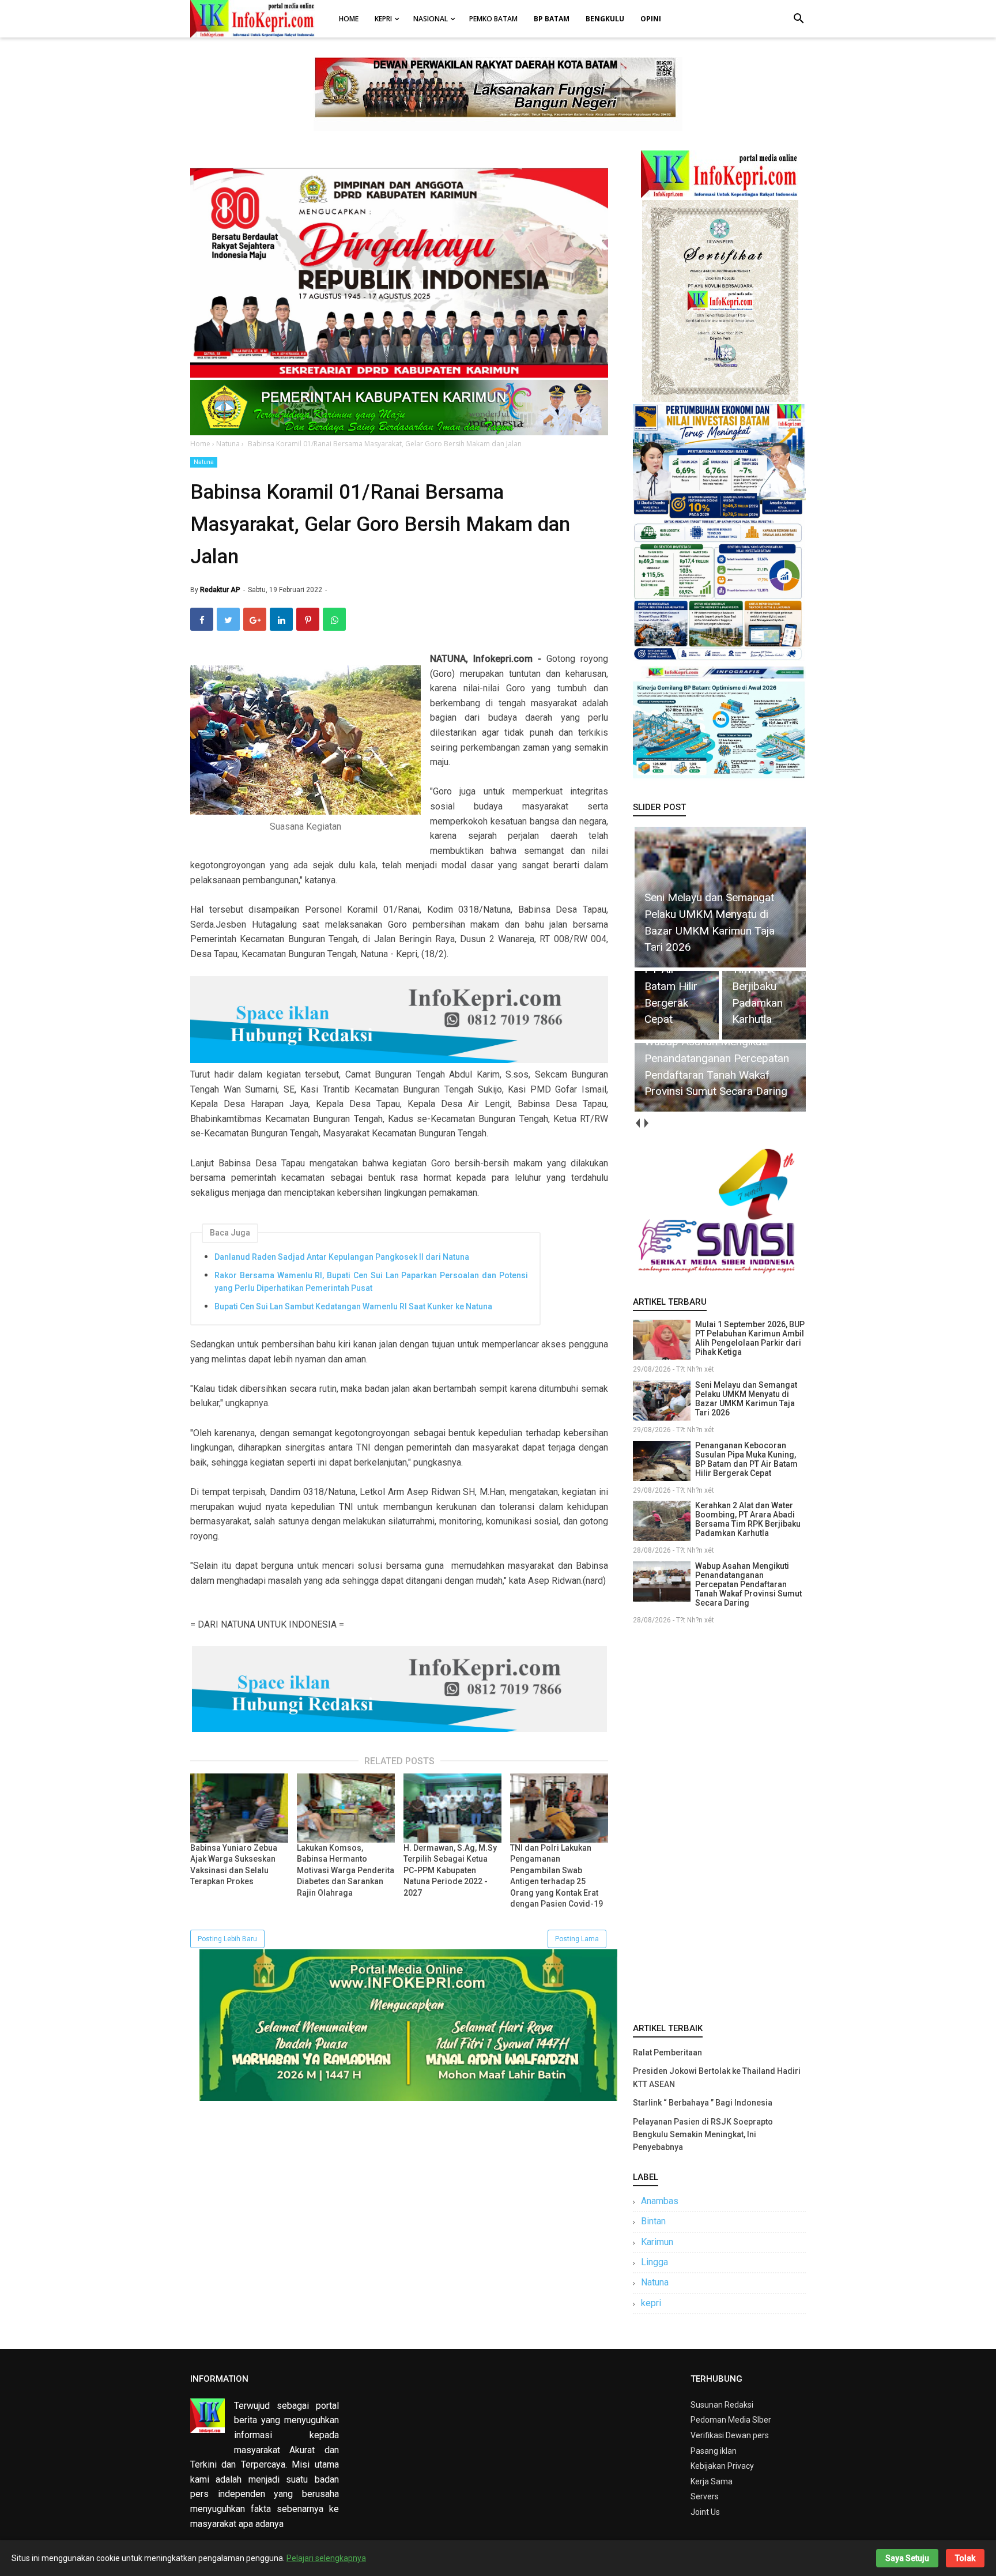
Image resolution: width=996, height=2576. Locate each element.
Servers (705, 2496)
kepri (651, 2303)
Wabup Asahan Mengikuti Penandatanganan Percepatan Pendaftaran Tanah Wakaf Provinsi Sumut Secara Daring (748, 1584)
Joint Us (705, 2512)
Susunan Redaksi (722, 2405)
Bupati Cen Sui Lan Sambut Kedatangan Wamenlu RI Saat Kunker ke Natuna (353, 1306)
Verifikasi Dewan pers (730, 2435)
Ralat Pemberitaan (667, 2052)
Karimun (657, 2242)
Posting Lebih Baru (227, 1939)
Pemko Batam (493, 19)
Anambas (660, 2201)
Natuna (204, 462)
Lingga (654, 2262)
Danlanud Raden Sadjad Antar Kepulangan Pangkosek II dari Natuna (342, 1257)
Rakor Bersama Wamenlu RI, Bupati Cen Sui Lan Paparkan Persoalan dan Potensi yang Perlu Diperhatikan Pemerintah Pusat (371, 1282)
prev (637, 1123)
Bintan (653, 2221)
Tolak (965, 2558)
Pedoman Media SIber (731, 2420)
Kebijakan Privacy (722, 2466)
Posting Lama (577, 1939)
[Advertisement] (719, 1821)
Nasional (431, 19)
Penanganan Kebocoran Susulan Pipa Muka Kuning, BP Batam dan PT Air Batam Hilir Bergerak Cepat (746, 1459)
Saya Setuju (907, 2558)
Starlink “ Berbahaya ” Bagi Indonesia (703, 2103)
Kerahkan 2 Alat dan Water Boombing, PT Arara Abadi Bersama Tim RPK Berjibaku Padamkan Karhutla (748, 1519)
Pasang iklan (714, 2451)
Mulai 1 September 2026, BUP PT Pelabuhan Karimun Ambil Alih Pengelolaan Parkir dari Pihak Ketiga (750, 1338)
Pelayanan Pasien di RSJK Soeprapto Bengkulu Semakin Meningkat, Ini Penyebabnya (703, 2135)
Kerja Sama (712, 2481)
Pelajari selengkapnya (326, 2558)
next (646, 1123)
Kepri (383, 19)
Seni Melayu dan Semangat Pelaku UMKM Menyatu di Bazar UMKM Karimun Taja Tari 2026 (746, 1399)
